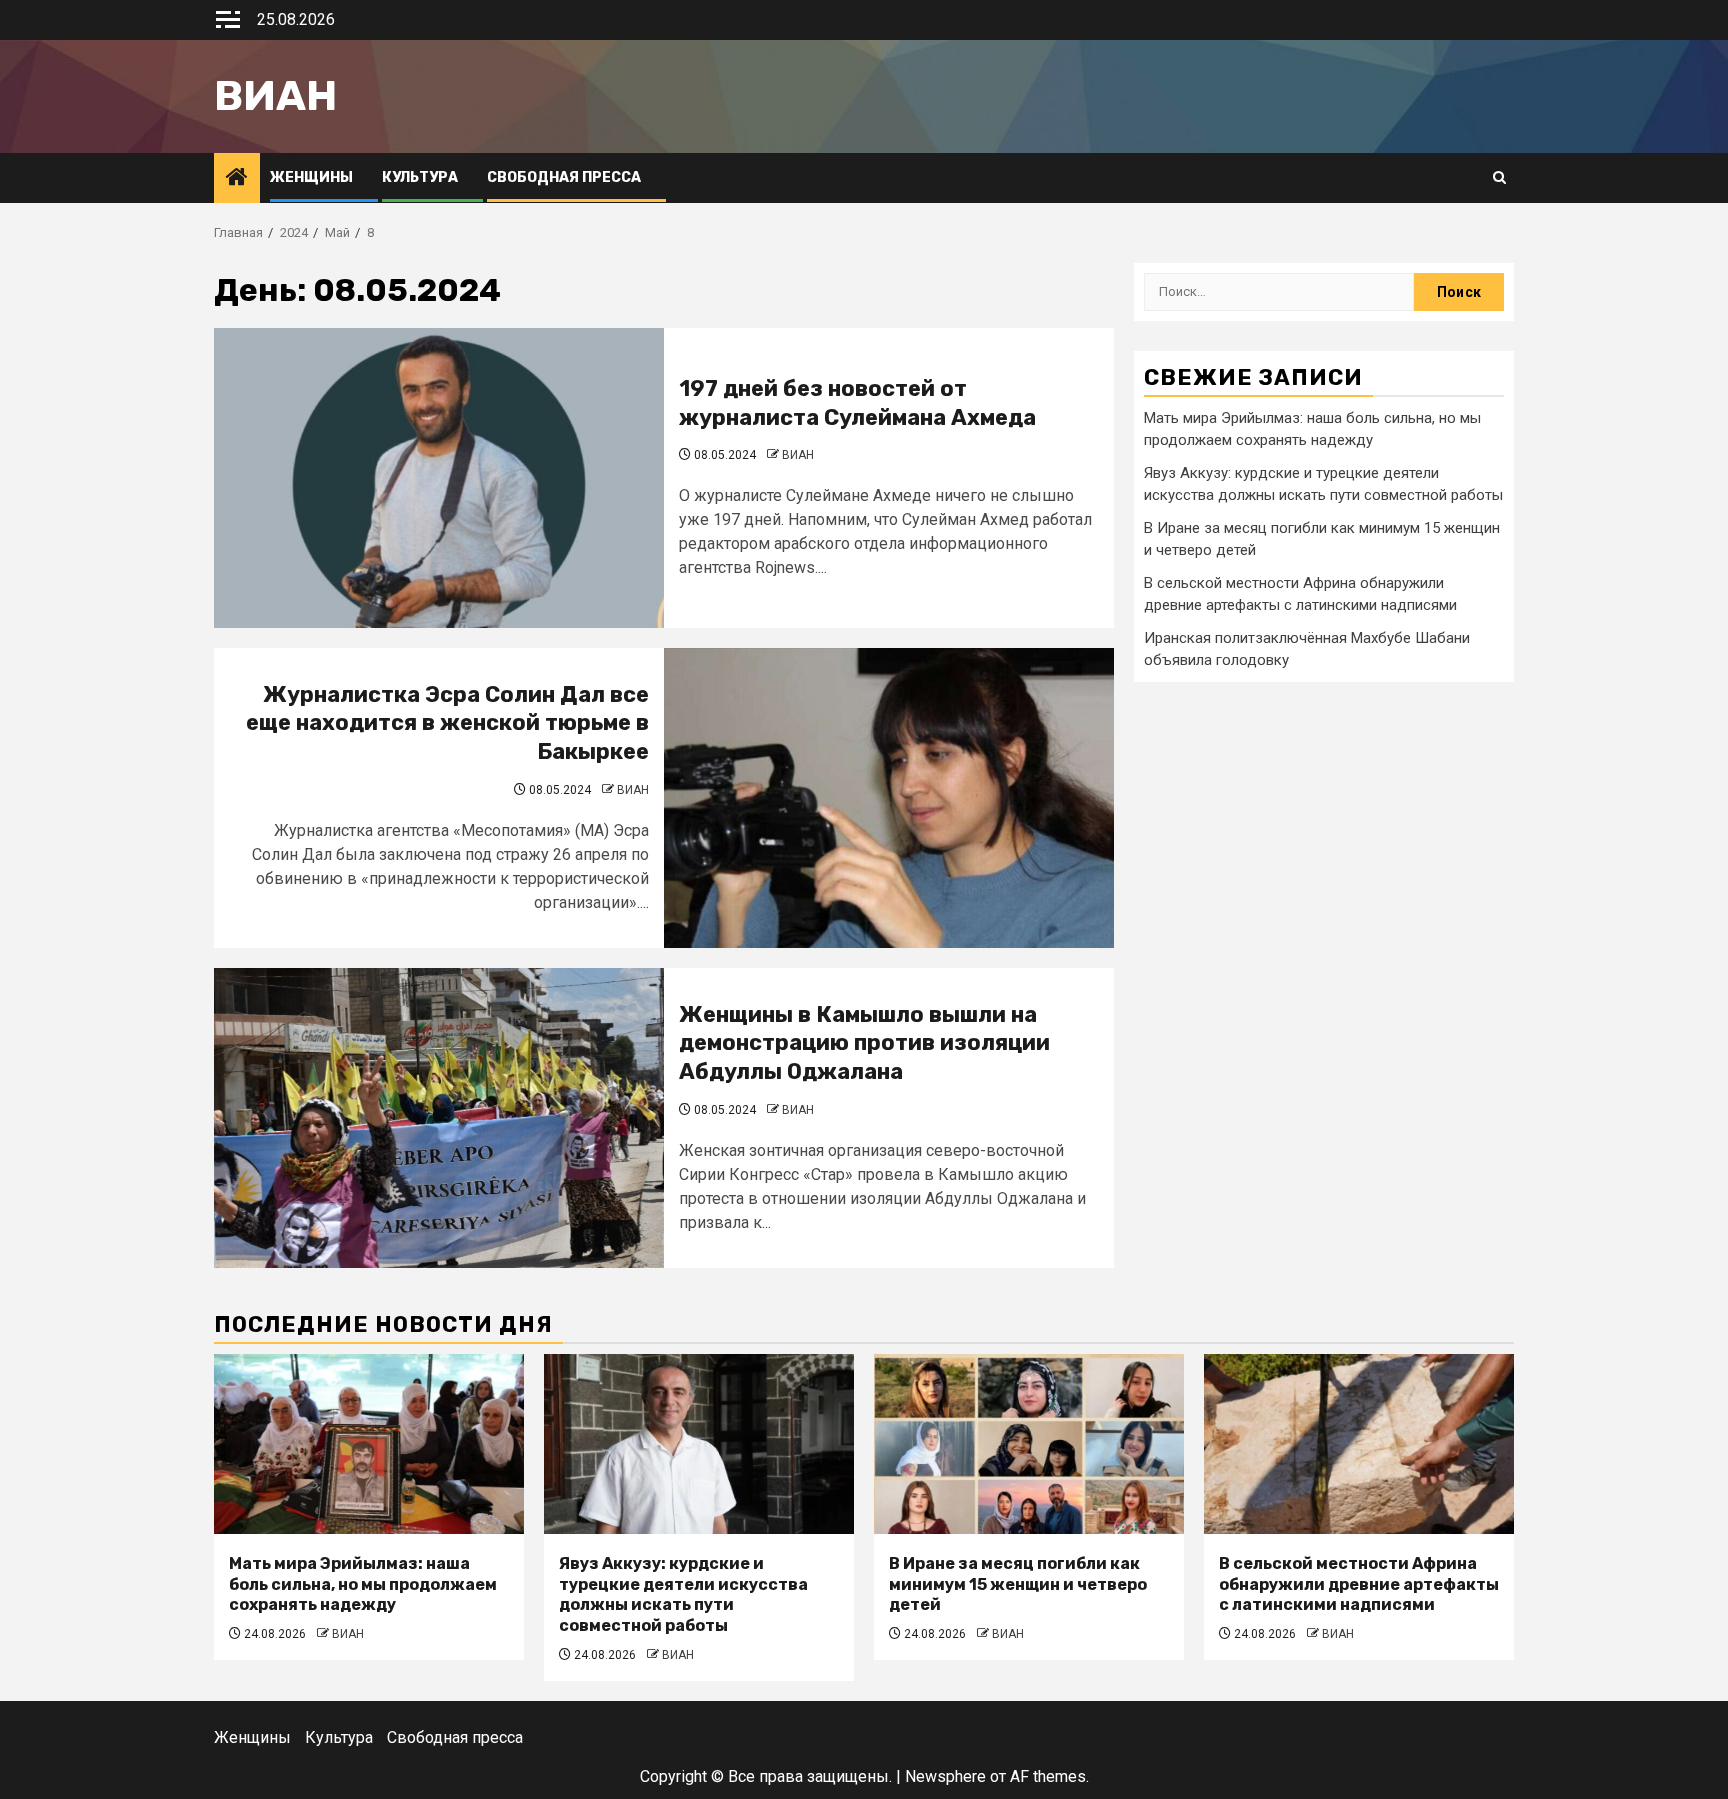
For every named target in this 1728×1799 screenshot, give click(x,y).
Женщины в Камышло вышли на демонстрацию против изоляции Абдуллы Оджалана (864, 1043)
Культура (420, 177)
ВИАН (798, 455)
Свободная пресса (564, 177)
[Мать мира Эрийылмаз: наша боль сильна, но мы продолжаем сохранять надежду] (369, 1444)
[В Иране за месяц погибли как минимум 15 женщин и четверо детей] (1029, 1444)
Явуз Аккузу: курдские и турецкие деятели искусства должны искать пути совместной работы (683, 1594)
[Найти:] (1279, 292)
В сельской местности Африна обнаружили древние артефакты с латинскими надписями (1359, 1584)
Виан (275, 96)
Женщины (311, 177)
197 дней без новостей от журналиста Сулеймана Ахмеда (857, 403)
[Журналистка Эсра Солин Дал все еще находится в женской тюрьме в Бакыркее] (889, 798)
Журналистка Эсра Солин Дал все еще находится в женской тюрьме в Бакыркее (447, 723)
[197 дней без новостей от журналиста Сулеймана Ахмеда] (439, 478)
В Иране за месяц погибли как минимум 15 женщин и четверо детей (1018, 1584)
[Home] (237, 179)
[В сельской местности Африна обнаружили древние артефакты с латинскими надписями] (1359, 1444)
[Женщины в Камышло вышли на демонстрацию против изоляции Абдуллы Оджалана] (439, 1118)
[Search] (1499, 178)
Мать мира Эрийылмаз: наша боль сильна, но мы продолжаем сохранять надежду (363, 1584)
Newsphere (945, 1776)
